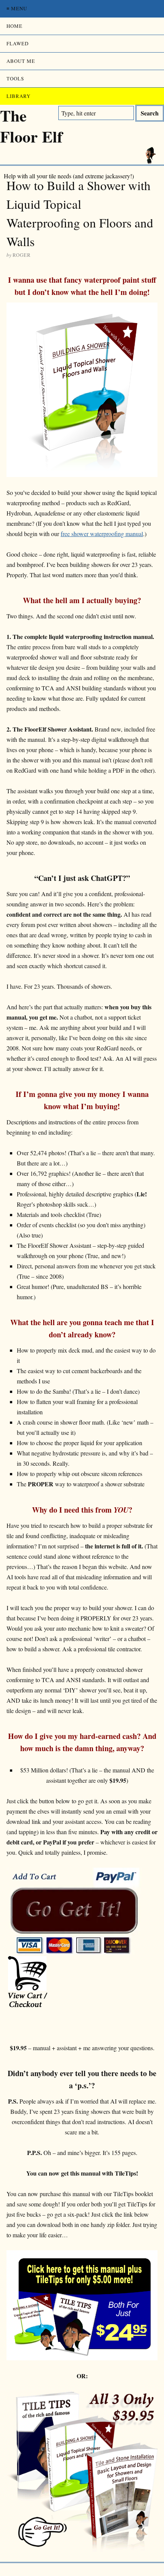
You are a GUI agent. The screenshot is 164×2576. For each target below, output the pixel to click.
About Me (21, 61)
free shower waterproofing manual (102, 534)
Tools (15, 78)
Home (14, 26)
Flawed (18, 43)
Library (18, 96)
